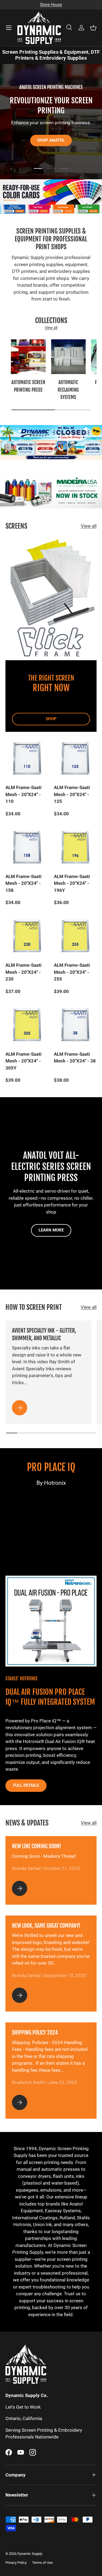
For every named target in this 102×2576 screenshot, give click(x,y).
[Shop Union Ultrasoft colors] (93, 211)
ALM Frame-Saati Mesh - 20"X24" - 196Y (72, 883)
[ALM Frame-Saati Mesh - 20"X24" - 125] (75, 759)
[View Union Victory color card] (33, 211)
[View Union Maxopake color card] (57, 211)
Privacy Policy (16, 2563)
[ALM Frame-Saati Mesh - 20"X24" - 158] (27, 847)
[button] (93, 28)
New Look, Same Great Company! (46, 1926)
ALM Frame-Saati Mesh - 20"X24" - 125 (72, 794)
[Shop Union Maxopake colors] (68, 211)
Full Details (26, 1785)
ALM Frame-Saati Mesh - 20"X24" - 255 (72, 972)
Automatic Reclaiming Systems (68, 390)
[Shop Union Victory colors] (44, 211)
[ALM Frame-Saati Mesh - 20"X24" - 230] (27, 936)
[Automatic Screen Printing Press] (28, 357)
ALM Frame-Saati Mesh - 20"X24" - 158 (24, 883)
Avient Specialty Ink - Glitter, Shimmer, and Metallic (44, 1334)
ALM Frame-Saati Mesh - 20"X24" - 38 (75, 1058)
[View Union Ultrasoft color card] (81, 211)
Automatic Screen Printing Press (28, 386)
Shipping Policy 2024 (35, 2033)
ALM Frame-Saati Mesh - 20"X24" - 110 (24, 794)
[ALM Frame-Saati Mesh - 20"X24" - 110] (27, 759)
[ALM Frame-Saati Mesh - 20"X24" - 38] (75, 1025)
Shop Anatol (51, 140)
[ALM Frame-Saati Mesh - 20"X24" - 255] (75, 936)
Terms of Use (42, 2563)
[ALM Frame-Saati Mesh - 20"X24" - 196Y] (75, 847)
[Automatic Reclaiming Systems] (69, 357)
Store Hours (51, 5)
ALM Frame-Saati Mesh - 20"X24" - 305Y (24, 1061)
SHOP (51, 719)
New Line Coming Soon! (37, 1846)
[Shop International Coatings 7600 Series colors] (20, 211)
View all (51, 328)
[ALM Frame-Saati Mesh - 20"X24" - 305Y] (27, 1025)
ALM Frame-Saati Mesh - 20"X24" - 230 (24, 972)
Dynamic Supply (30, 2554)
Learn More (51, 1230)
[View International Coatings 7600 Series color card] (8, 211)
